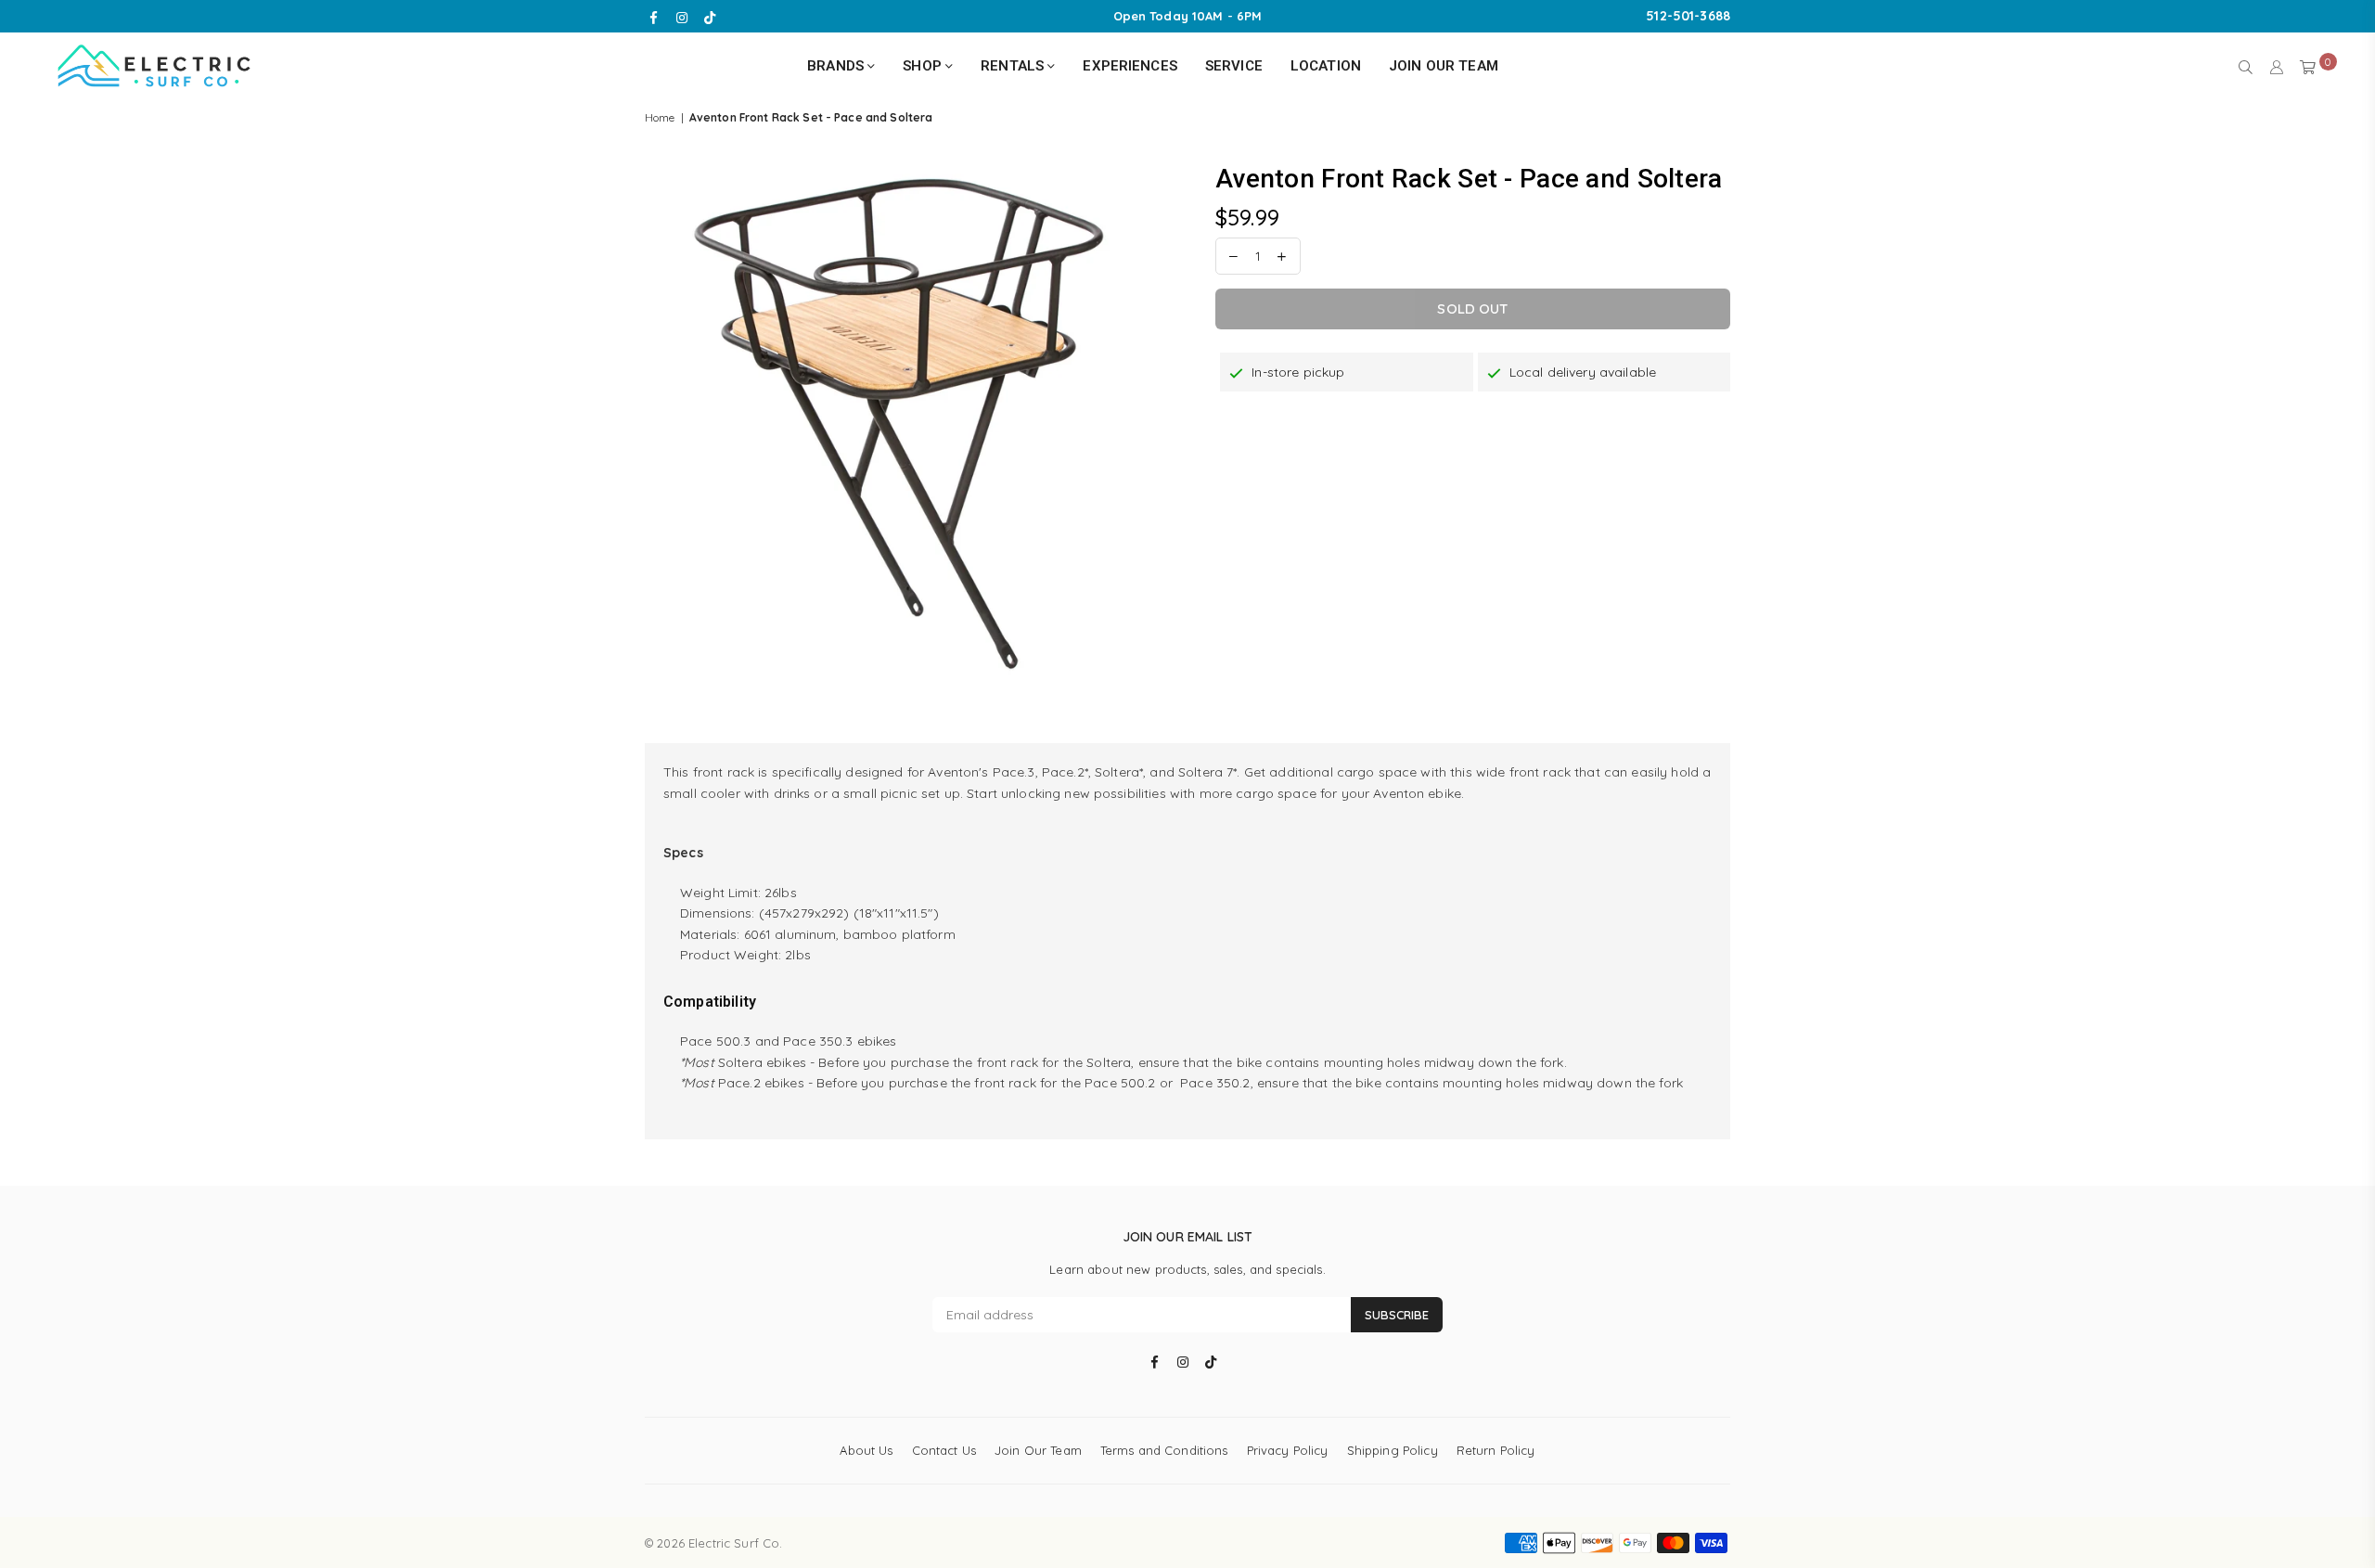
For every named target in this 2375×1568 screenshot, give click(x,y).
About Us (866, 1450)
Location (1326, 66)
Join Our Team (1444, 66)
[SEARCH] (2246, 66)
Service (1234, 66)
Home (660, 117)
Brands (837, 66)
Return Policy (1496, 1450)
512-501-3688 (1688, 16)
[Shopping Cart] (2308, 66)
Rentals (1014, 66)
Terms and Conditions (1164, 1450)
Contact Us (944, 1450)
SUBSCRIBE (1397, 1315)
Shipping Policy (1393, 1450)
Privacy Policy (1288, 1450)
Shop (924, 66)
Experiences (1130, 66)
